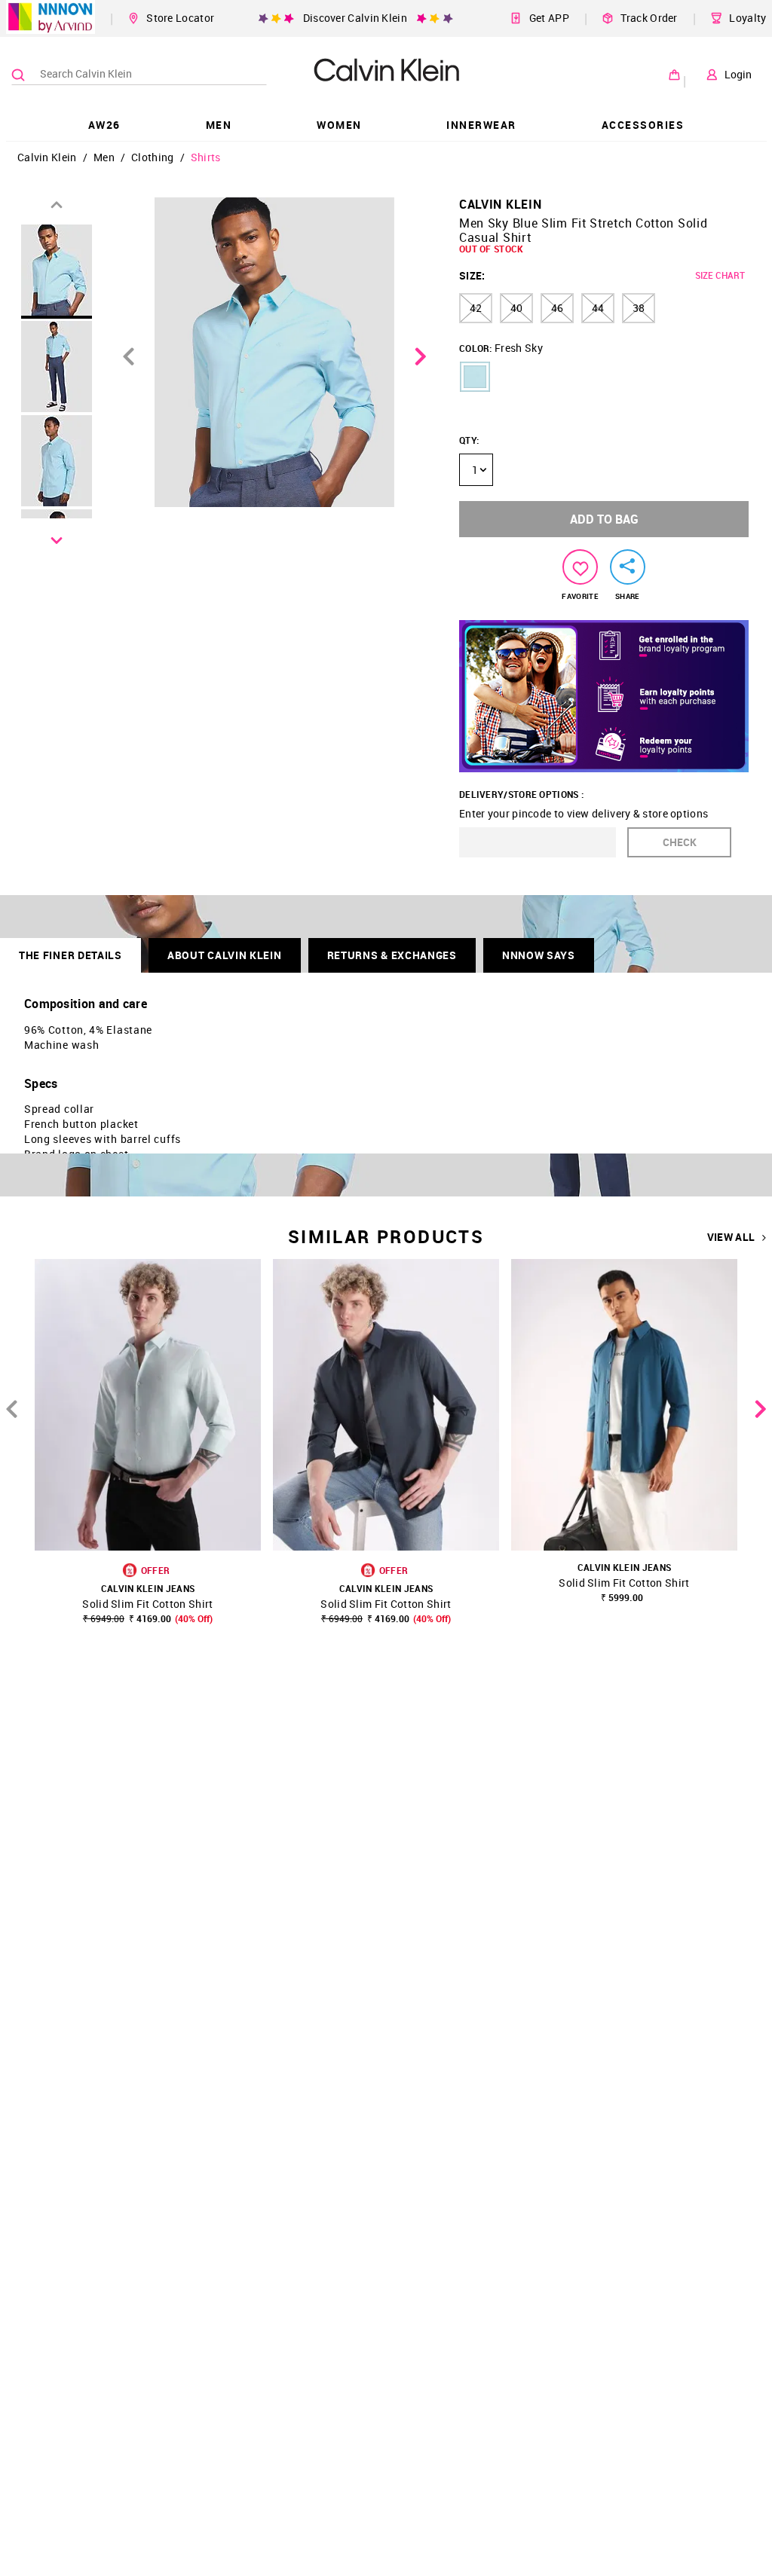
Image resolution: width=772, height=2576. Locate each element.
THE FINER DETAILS (70, 955)
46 (557, 308)
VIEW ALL (731, 1237)
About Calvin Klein (225, 955)
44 (598, 308)
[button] (475, 377)
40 (516, 308)
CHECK (680, 842)
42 (476, 308)
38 (639, 308)
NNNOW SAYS (539, 955)
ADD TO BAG (604, 519)
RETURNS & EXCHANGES (392, 955)
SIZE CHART (720, 275)
